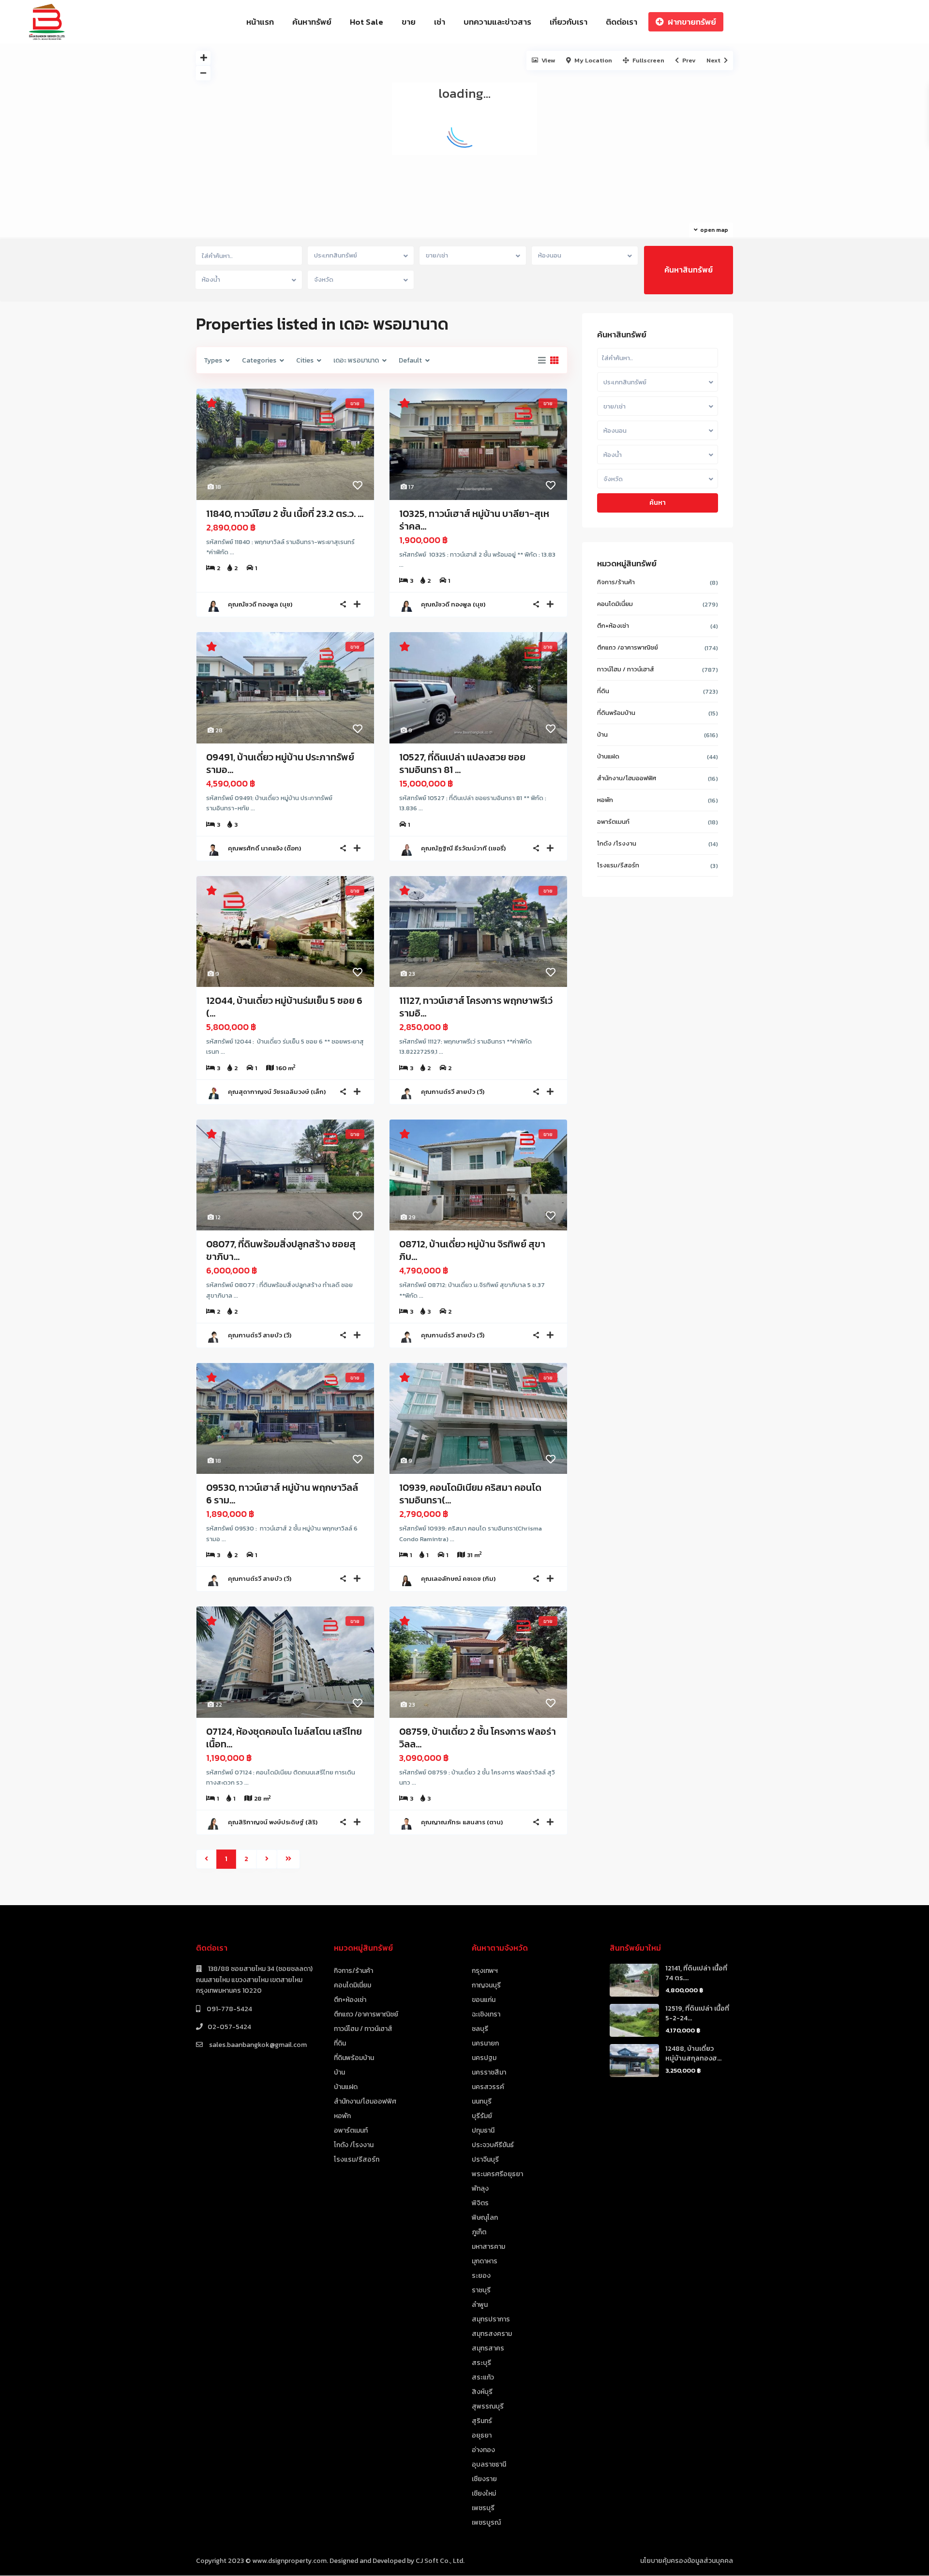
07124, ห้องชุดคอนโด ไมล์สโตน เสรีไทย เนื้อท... (284, 1738)
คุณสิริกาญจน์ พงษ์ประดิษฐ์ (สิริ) (273, 1822)
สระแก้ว (483, 2377)
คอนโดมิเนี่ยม (615, 604)
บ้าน (602, 735)
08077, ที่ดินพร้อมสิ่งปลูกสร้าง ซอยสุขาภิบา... (281, 1250)
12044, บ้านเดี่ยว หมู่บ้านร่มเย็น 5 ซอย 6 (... (284, 1007)
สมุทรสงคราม (492, 2334)
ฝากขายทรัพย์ (692, 22)
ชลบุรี (480, 2029)
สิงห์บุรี (482, 2392)
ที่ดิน (603, 691)
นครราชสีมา (489, 2072)
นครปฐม (484, 2058)
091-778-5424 (229, 2009)
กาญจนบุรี (486, 1985)
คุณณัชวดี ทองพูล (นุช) (260, 604)
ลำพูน (480, 2305)
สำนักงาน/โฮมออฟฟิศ (627, 778)
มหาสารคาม (488, 2247)
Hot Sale (367, 22)
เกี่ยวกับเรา (569, 22)
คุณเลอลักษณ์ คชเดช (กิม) (458, 1579)
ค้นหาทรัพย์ (312, 22)
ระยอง (481, 2276)
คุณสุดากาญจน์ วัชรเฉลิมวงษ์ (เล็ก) (277, 1092)
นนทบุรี (482, 2101)
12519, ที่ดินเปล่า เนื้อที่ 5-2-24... (697, 2013)
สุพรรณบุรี (488, 2406)
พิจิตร (480, 2203)
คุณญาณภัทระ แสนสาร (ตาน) (462, 1822)
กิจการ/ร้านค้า (616, 582)
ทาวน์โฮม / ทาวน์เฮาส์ (626, 669)
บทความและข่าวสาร (497, 22)
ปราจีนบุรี (485, 2159)
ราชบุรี (481, 2290)
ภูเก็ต (479, 2232)
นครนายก (485, 2043)
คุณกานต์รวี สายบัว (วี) (453, 1092)
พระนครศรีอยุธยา (497, 2174)
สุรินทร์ (482, 2421)
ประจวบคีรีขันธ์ (493, 2145)
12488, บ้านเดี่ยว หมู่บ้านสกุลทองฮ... (693, 2053)
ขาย (409, 22)
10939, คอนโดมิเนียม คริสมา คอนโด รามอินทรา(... (470, 1494)
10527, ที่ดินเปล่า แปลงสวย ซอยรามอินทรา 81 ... (462, 763)
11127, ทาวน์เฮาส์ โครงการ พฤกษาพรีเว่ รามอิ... (476, 1007)
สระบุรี (481, 2363)
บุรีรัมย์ (482, 2116)
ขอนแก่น (484, 2000)
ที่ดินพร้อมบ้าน (616, 713)
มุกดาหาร (485, 2261)
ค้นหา (658, 503)
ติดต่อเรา (622, 22)
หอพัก (605, 800)
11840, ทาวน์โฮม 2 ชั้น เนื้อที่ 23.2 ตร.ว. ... (285, 514)
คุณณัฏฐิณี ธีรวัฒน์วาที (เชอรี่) (463, 848)
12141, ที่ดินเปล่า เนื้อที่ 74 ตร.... (696, 1973)
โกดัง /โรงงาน (617, 843)
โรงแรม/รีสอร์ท (618, 865)
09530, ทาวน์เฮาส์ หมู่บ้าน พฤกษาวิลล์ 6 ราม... (282, 1494)
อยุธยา (482, 2435)
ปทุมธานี (483, 2130)
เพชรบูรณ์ (486, 2523)
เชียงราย (484, 2479)
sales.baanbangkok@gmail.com (257, 2045)
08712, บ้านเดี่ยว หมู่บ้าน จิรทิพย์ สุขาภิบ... (472, 1250)
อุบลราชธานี (489, 2464)
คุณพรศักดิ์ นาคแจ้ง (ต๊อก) (264, 848)
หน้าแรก (260, 22)
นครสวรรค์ (488, 2087)
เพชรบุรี (483, 2508)
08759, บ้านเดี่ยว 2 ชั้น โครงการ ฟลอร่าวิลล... (478, 1738)
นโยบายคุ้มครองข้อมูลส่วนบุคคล (687, 2561)
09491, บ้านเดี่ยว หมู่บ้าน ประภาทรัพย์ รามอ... (280, 763)
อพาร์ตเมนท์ (613, 822)
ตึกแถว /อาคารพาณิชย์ (628, 647)
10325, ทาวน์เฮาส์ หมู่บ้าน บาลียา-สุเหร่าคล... (474, 520)
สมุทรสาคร (488, 2348)
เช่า (440, 22)
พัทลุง (480, 2189)
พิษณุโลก (485, 2218)
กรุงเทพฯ (485, 1971)
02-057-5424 (229, 2027)
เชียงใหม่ (484, 2493)
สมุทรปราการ (491, 2319)
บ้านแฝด (608, 756)
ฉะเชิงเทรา (486, 2014)
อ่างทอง (483, 2450)
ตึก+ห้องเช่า (613, 626)
